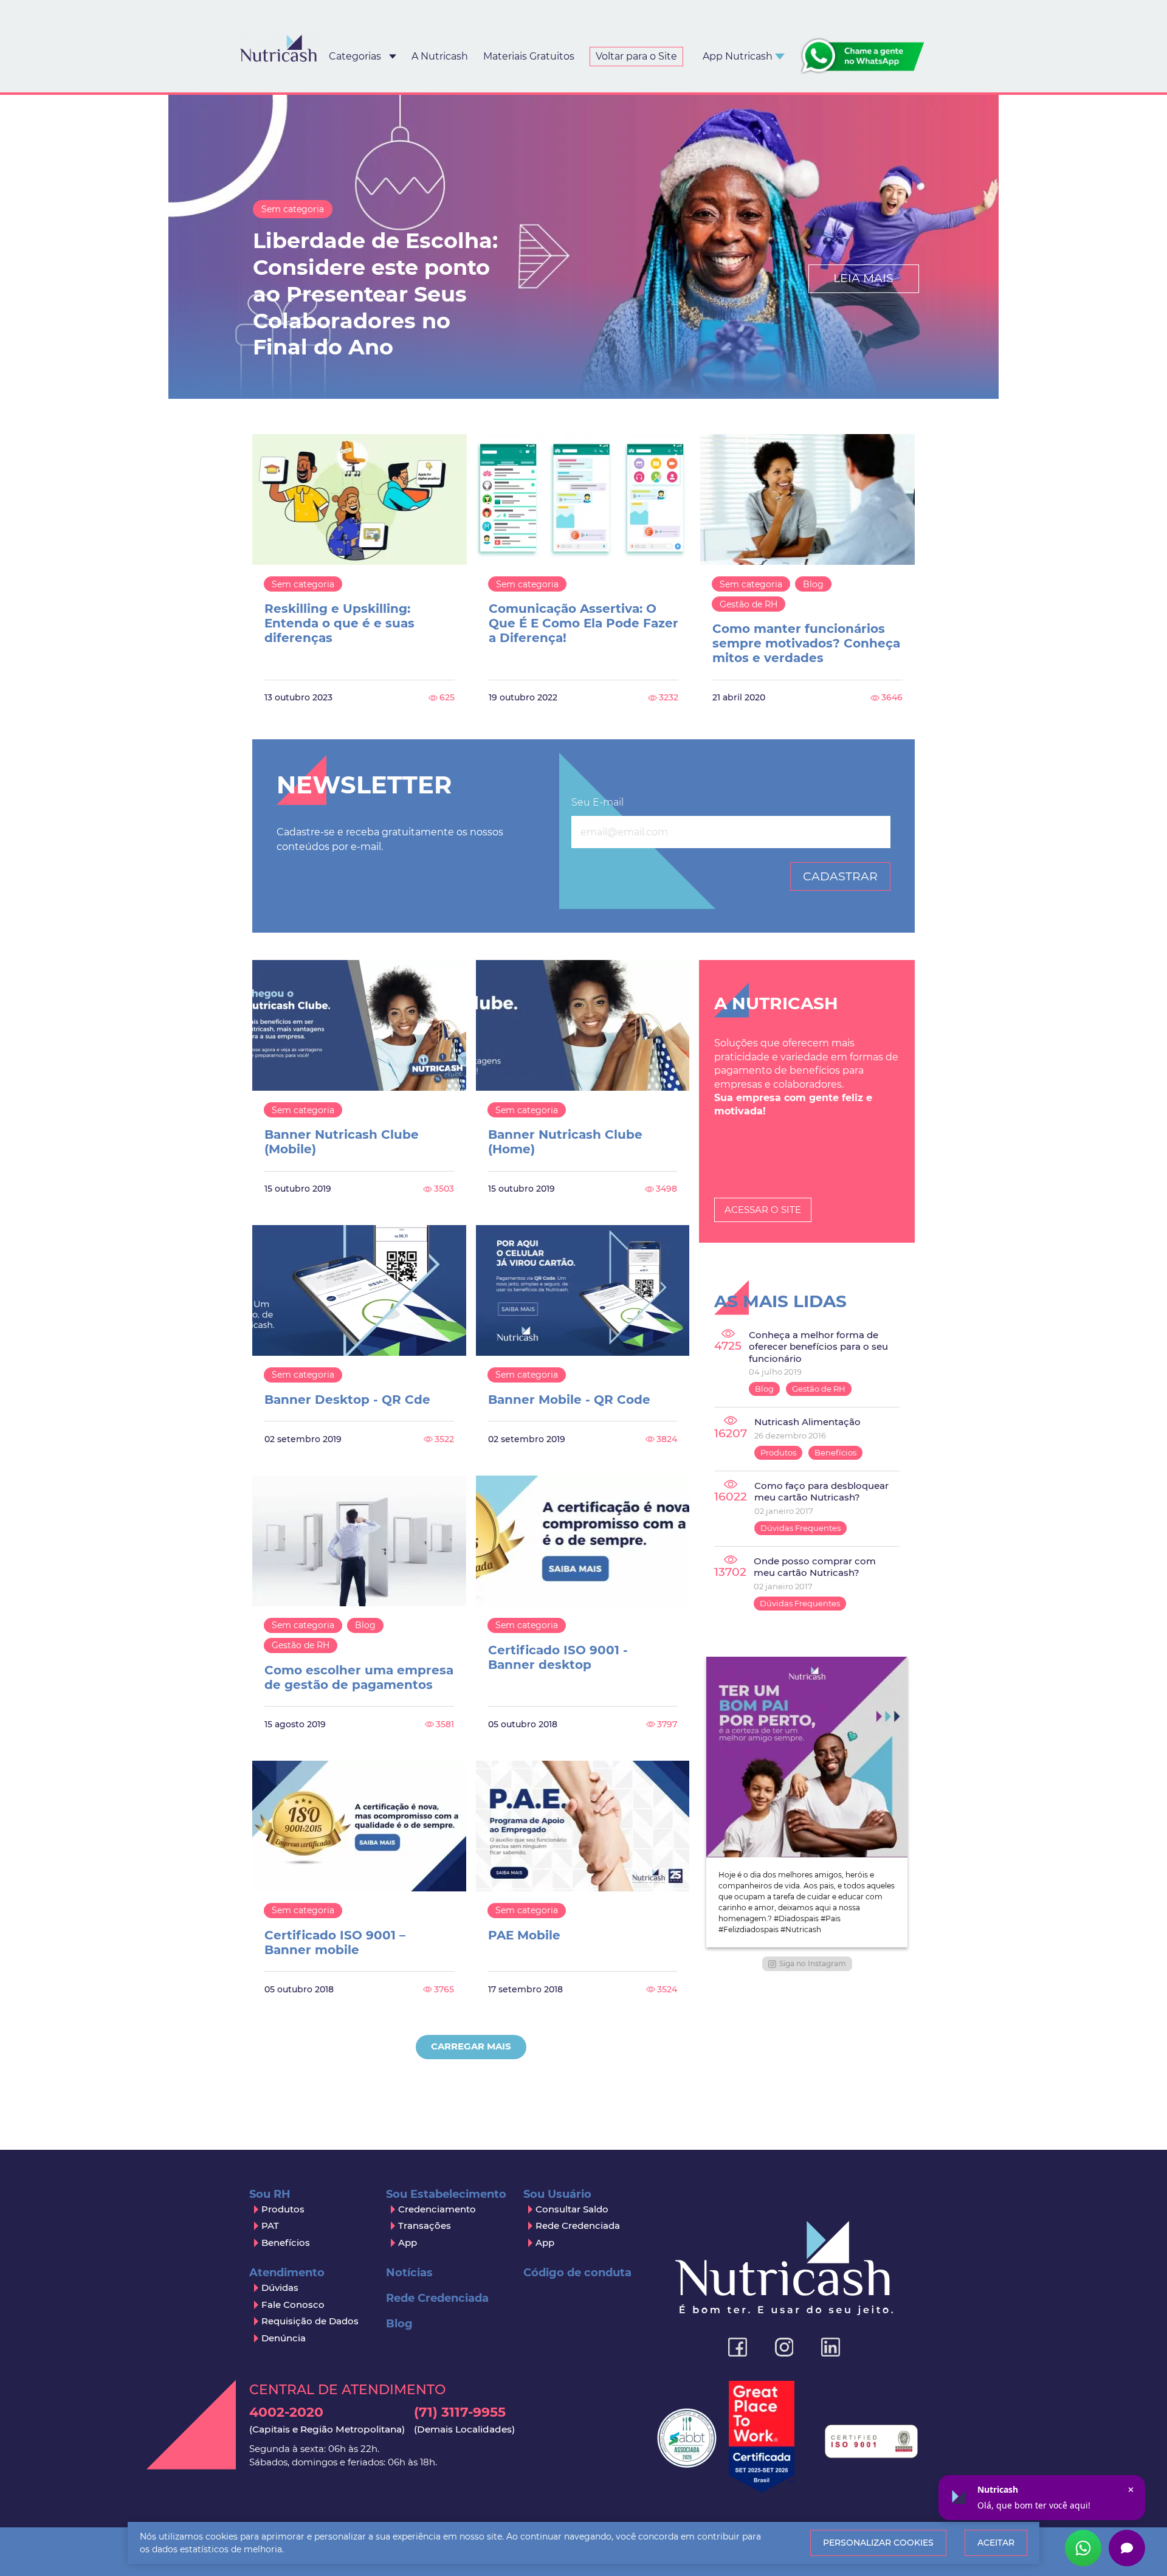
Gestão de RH (749, 604)
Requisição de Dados (310, 2321)
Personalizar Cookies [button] (878, 2543)
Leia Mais (863, 278)
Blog (813, 584)
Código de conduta (577, 2273)
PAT (270, 2226)
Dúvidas (280, 2288)
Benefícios (835, 1452)
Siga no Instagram (813, 1963)
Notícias (409, 2273)
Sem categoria (293, 209)
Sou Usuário (557, 2194)
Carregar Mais (471, 2046)
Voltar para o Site (636, 56)
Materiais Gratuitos (529, 56)
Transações (425, 2226)
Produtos (778, 1452)
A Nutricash (440, 56)
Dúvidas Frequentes (800, 1528)
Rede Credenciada (578, 2226)
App (408, 2243)
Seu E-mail (597, 802)
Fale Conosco (293, 2305)
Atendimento (287, 2273)
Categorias (355, 56)
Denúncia (284, 2338)
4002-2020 (327, 2419)
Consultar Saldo (572, 2209)
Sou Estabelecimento (446, 2194)
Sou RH (270, 2194)
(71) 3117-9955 (464, 2419)
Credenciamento (437, 2209)
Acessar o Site (763, 1210)
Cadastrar (840, 876)
